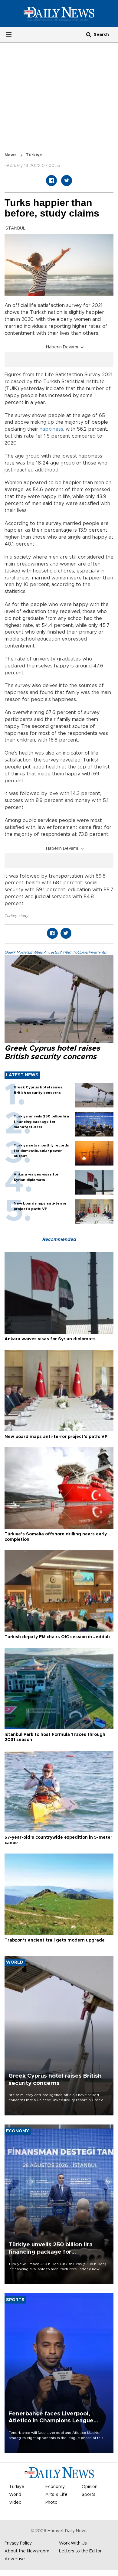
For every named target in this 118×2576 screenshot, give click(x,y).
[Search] (89, 34)
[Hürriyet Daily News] (59, 13)
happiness (51, 429)
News (11, 155)
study (23, 916)
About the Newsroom (27, 2551)
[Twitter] (67, 181)
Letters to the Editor (80, 2551)
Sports (88, 2495)
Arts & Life (56, 2495)
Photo (51, 2503)
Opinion (90, 2487)
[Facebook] (51, 181)
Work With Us (73, 2543)
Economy (55, 2487)
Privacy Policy (18, 2543)
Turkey (11, 916)
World (15, 2495)
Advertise (15, 2559)
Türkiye (34, 155)
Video (15, 2503)
